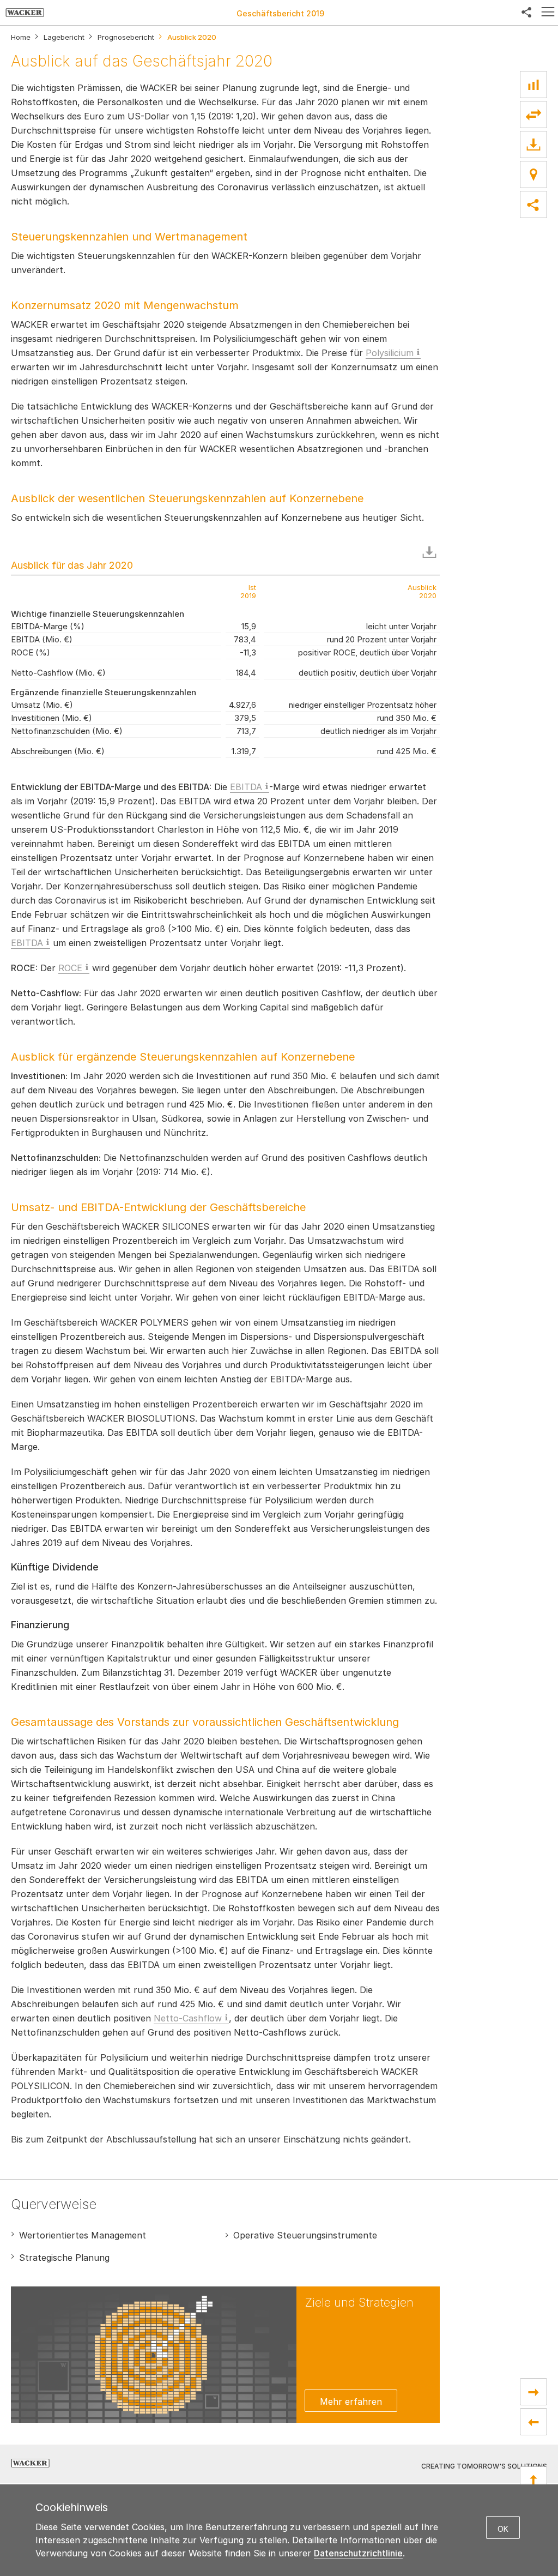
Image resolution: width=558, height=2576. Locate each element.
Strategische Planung (64, 2258)
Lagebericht (64, 37)
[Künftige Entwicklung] (533, 2422)
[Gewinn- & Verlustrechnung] (533, 2392)
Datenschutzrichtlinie (358, 2553)
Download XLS (432, 552)
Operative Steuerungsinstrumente (305, 2235)
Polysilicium (390, 353)
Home (21, 37)
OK (503, 2529)
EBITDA (246, 787)
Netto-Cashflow (188, 2018)
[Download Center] (533, 145)
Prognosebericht (126, 37)
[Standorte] (533, 174)
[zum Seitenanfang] (533, 2480)
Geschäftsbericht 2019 (280, 13)
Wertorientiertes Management (83, 2235)
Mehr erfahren (351, 2402)
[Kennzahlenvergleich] (533, 85)
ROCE (70, 968)
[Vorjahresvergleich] (533, 115)
